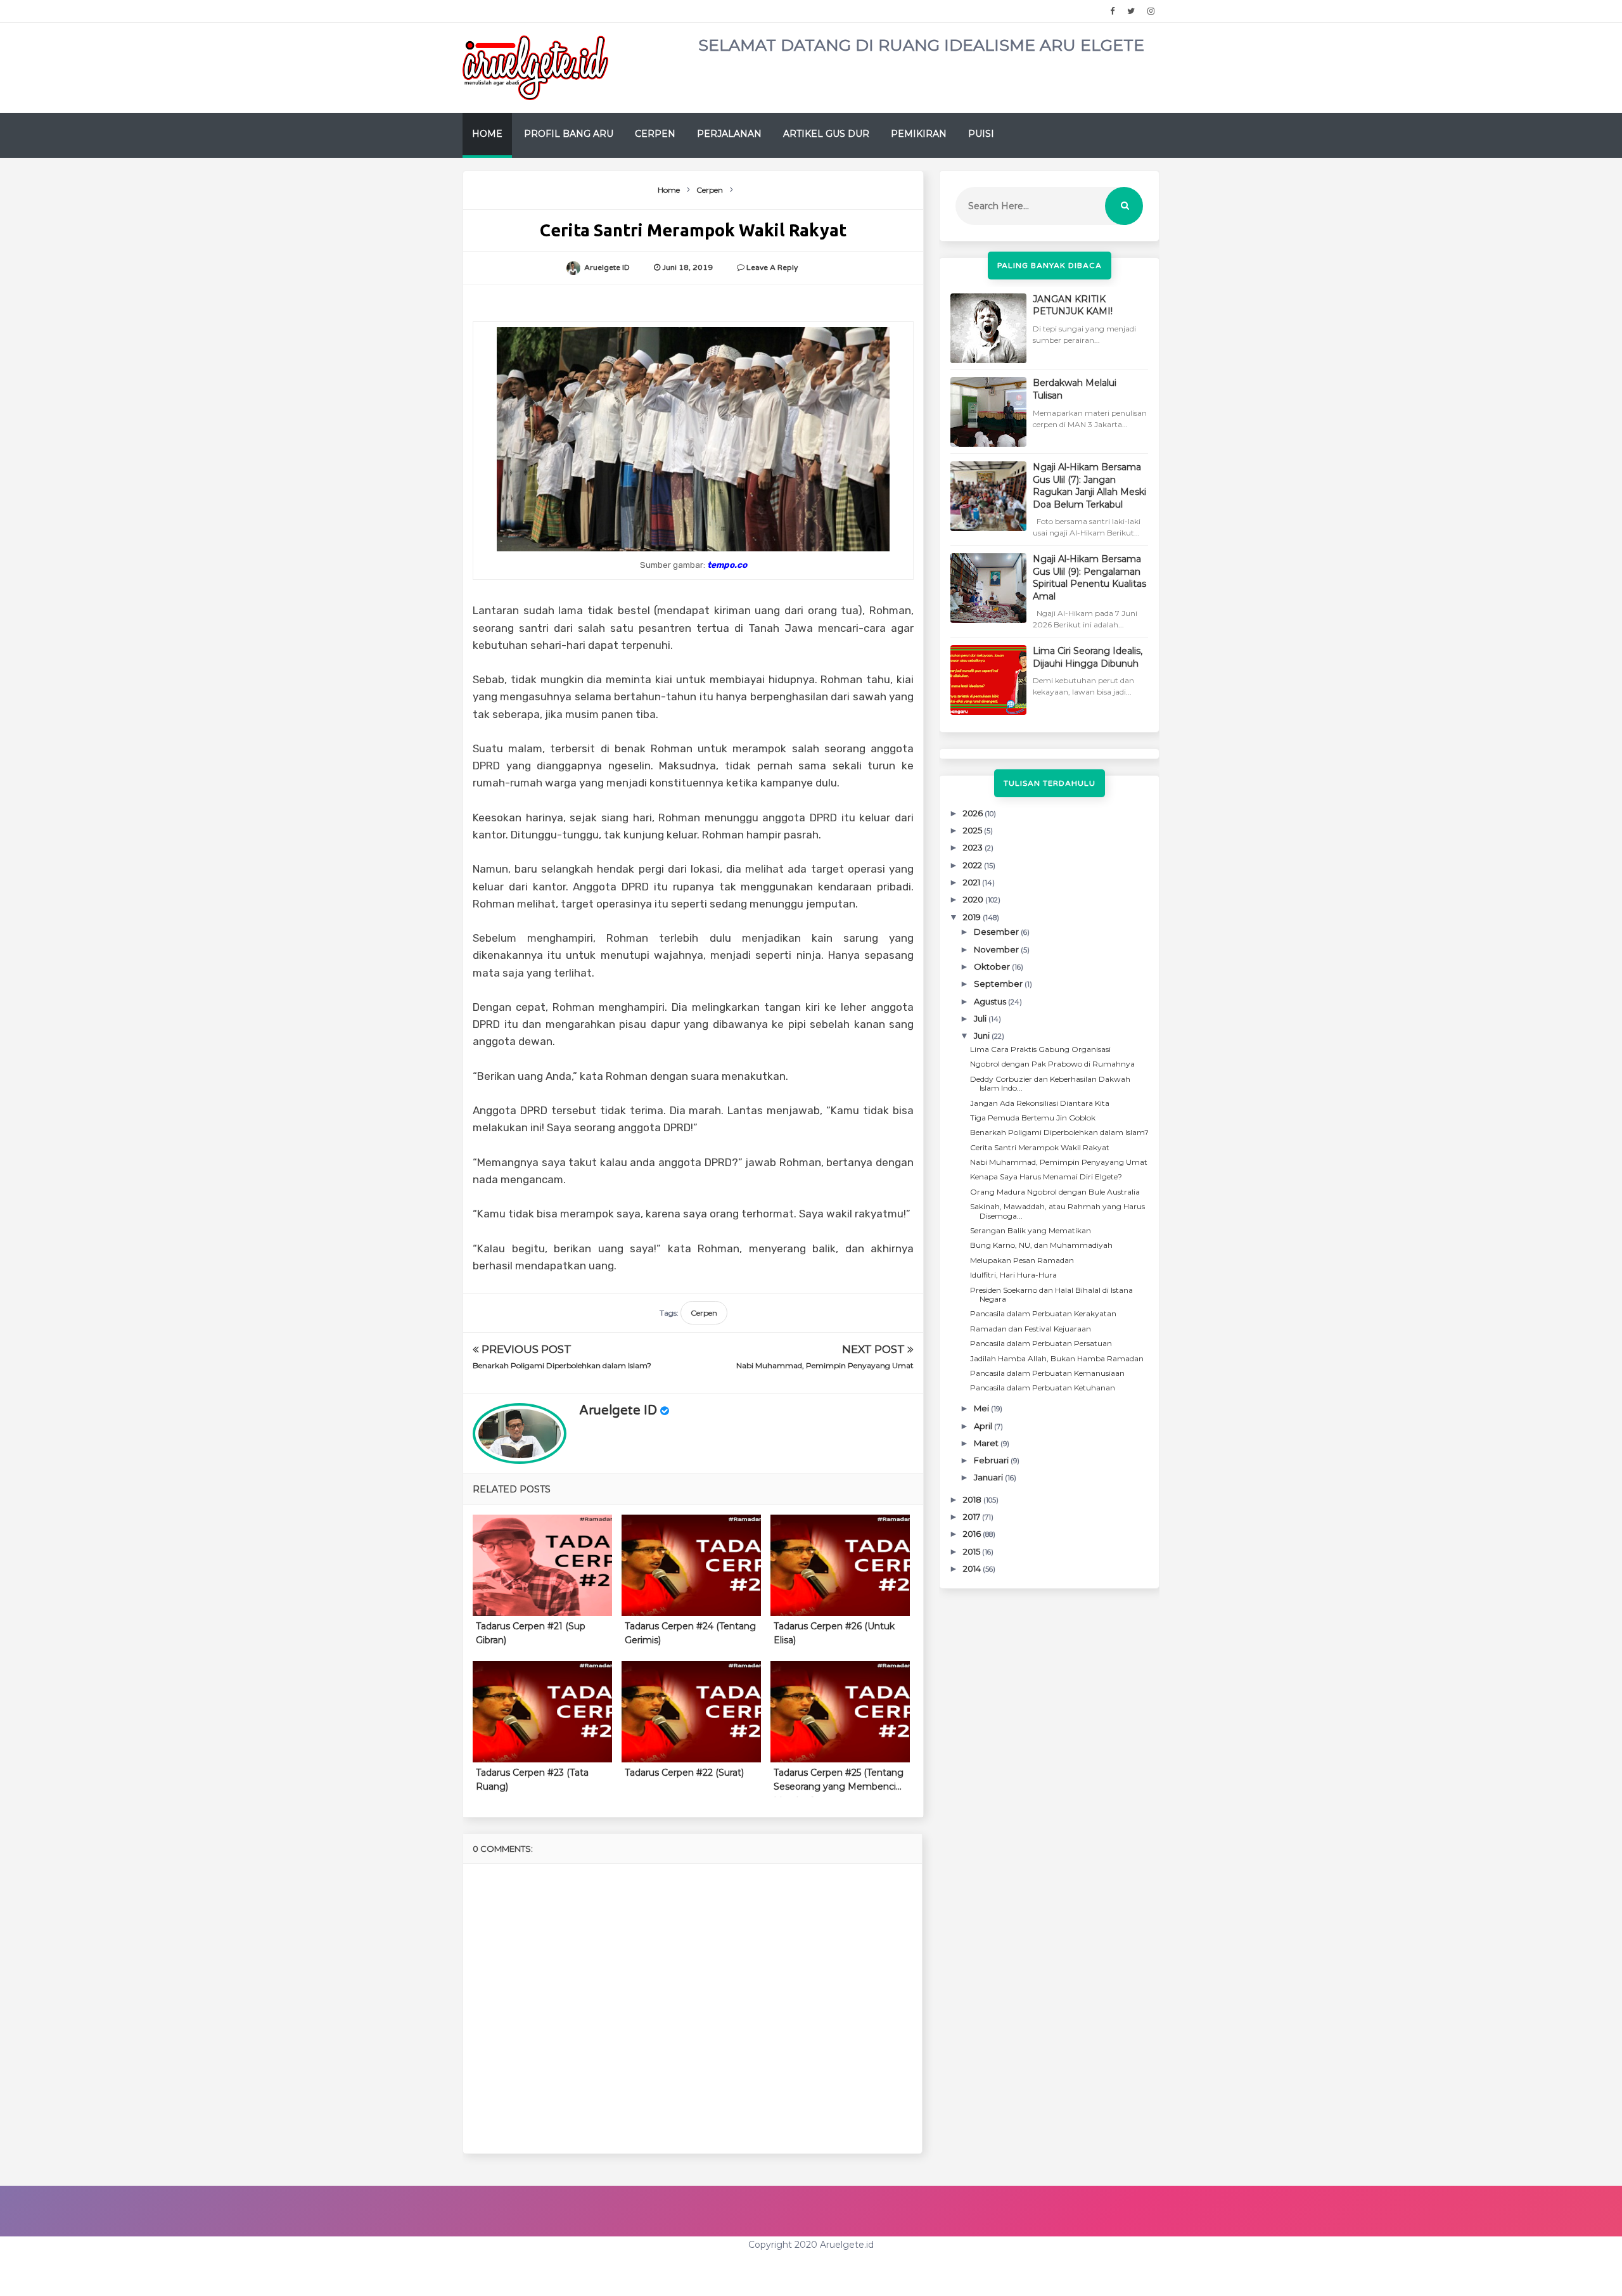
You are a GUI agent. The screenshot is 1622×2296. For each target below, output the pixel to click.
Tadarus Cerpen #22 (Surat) (684, 1773)
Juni (983, 1036)
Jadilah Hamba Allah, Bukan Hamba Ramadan (1057, 1358)
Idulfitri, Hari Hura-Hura (1013, 1275)
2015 (973, 1551)
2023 (974, 847)
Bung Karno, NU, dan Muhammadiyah (1041, 1245)
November (997, 949)
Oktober (993, 966)
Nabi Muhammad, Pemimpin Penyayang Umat (825, 1365)
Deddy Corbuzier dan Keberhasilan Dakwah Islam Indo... (1050, 1083)
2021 (973, 882)
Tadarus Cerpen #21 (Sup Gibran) (531, 1633)
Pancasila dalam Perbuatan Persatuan (1041, 1343)
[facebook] (1112, 11)
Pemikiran (919, 134)
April (984, 1426)
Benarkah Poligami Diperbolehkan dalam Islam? (562, 1365)
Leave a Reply (772, 267)
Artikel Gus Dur (826, 134)
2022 (974, 865)
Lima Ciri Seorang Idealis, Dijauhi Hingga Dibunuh (1088, 657)
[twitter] (1131, 11)
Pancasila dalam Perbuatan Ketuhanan (1043, 1388)
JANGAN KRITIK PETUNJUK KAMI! (1073, 305)
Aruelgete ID (618, 1411)
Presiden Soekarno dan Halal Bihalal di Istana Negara (1051, 1294)
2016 (973, 1534)
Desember (997, 932)
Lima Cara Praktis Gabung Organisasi (1040, 1049)
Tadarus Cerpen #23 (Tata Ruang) (532, 1780)
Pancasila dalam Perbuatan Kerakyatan (1043, 1313)
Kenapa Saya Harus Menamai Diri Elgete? (1046, 1177)
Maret (987, 1443)
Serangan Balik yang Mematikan (1031, 1230)
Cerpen (655, 134)
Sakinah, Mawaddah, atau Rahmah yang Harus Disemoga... (1057, 1211)
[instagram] (1151, 11)
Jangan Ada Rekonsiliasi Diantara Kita (1040, 1103)
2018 (973, 1499)
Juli (981, 1018)
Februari (992, 1460)
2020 (974, 899)
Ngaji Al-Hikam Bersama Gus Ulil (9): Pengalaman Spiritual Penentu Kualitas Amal (1089, 578)
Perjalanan (729, 134)
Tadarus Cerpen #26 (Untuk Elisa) (834, 1633)
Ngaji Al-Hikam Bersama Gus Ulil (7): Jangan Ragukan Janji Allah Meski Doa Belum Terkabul (1089, 486)
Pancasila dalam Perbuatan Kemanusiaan (1047, 1373)
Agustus (991, 1001)
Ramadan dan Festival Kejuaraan (1031, 1329)
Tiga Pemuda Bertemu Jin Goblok (1033, 1118)
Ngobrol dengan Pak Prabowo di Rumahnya (1052, 1064)
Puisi (981, 134)
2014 (973, 1568)
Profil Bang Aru (569, 134)
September (999, 984)
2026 (974, 813)
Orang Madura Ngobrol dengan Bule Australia (1055, 1192)
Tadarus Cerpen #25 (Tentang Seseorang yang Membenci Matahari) (839, 1782)
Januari (989, 1477)
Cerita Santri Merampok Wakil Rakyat (1040, 1147)
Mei (982, 1408)
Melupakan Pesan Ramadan (1022, 1260)
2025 (974, 830)
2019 (973, 917)
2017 (973, 1517)
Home (487, 134)
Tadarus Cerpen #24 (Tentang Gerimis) (690, 1633)
